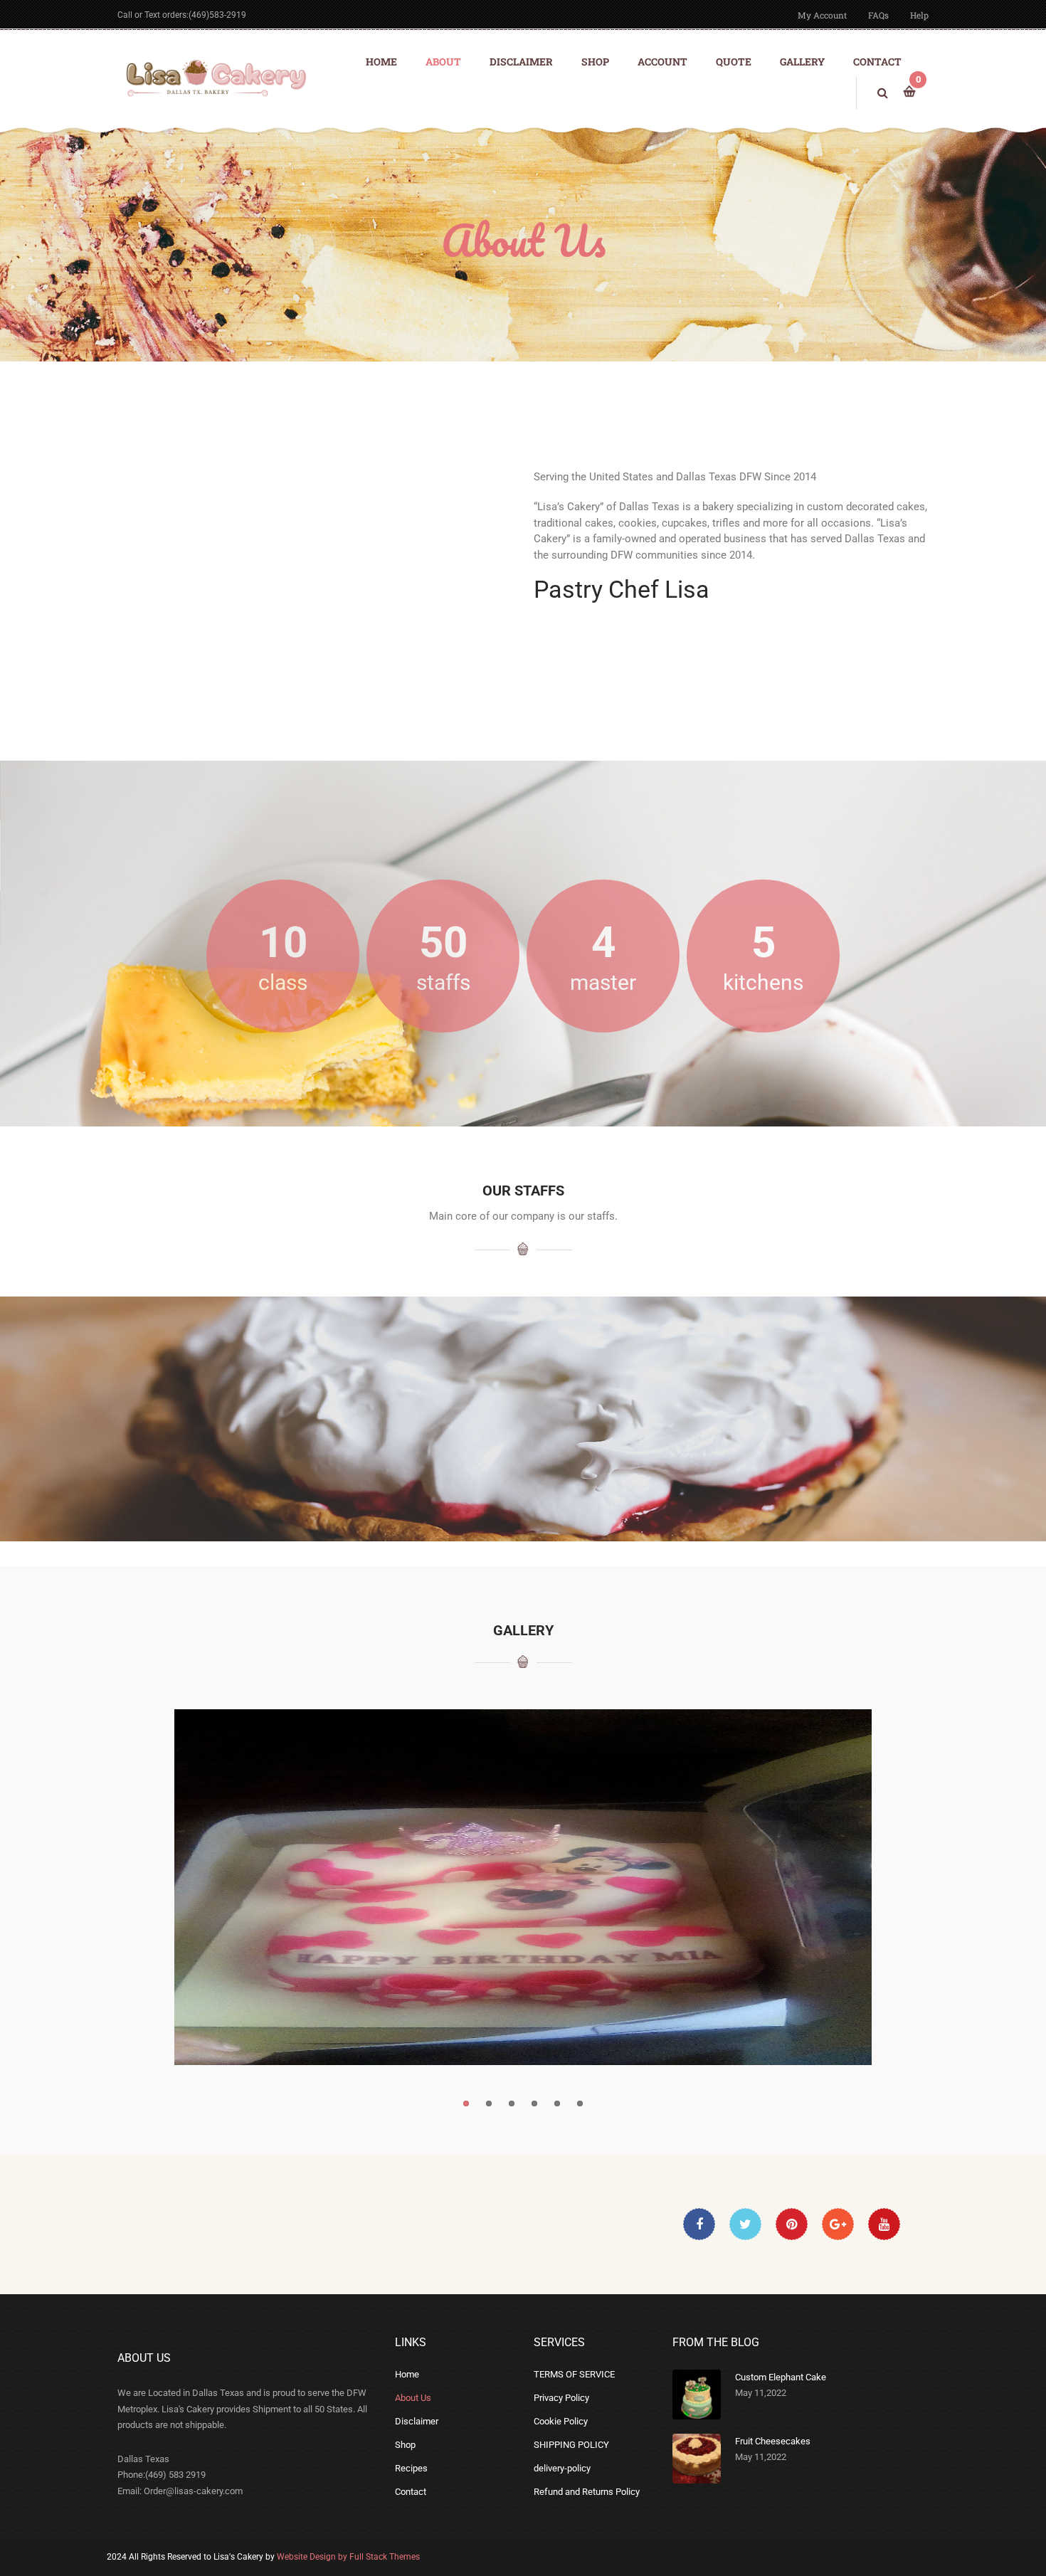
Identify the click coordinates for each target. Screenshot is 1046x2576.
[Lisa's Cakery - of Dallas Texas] (213, 77)
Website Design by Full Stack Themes (348, 2557)
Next (886, 1887)
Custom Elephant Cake (781, 2377)
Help (919, 15)
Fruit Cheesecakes (773, 2441)
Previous (160, 1887)
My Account (822, 15)
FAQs (878, 15)
